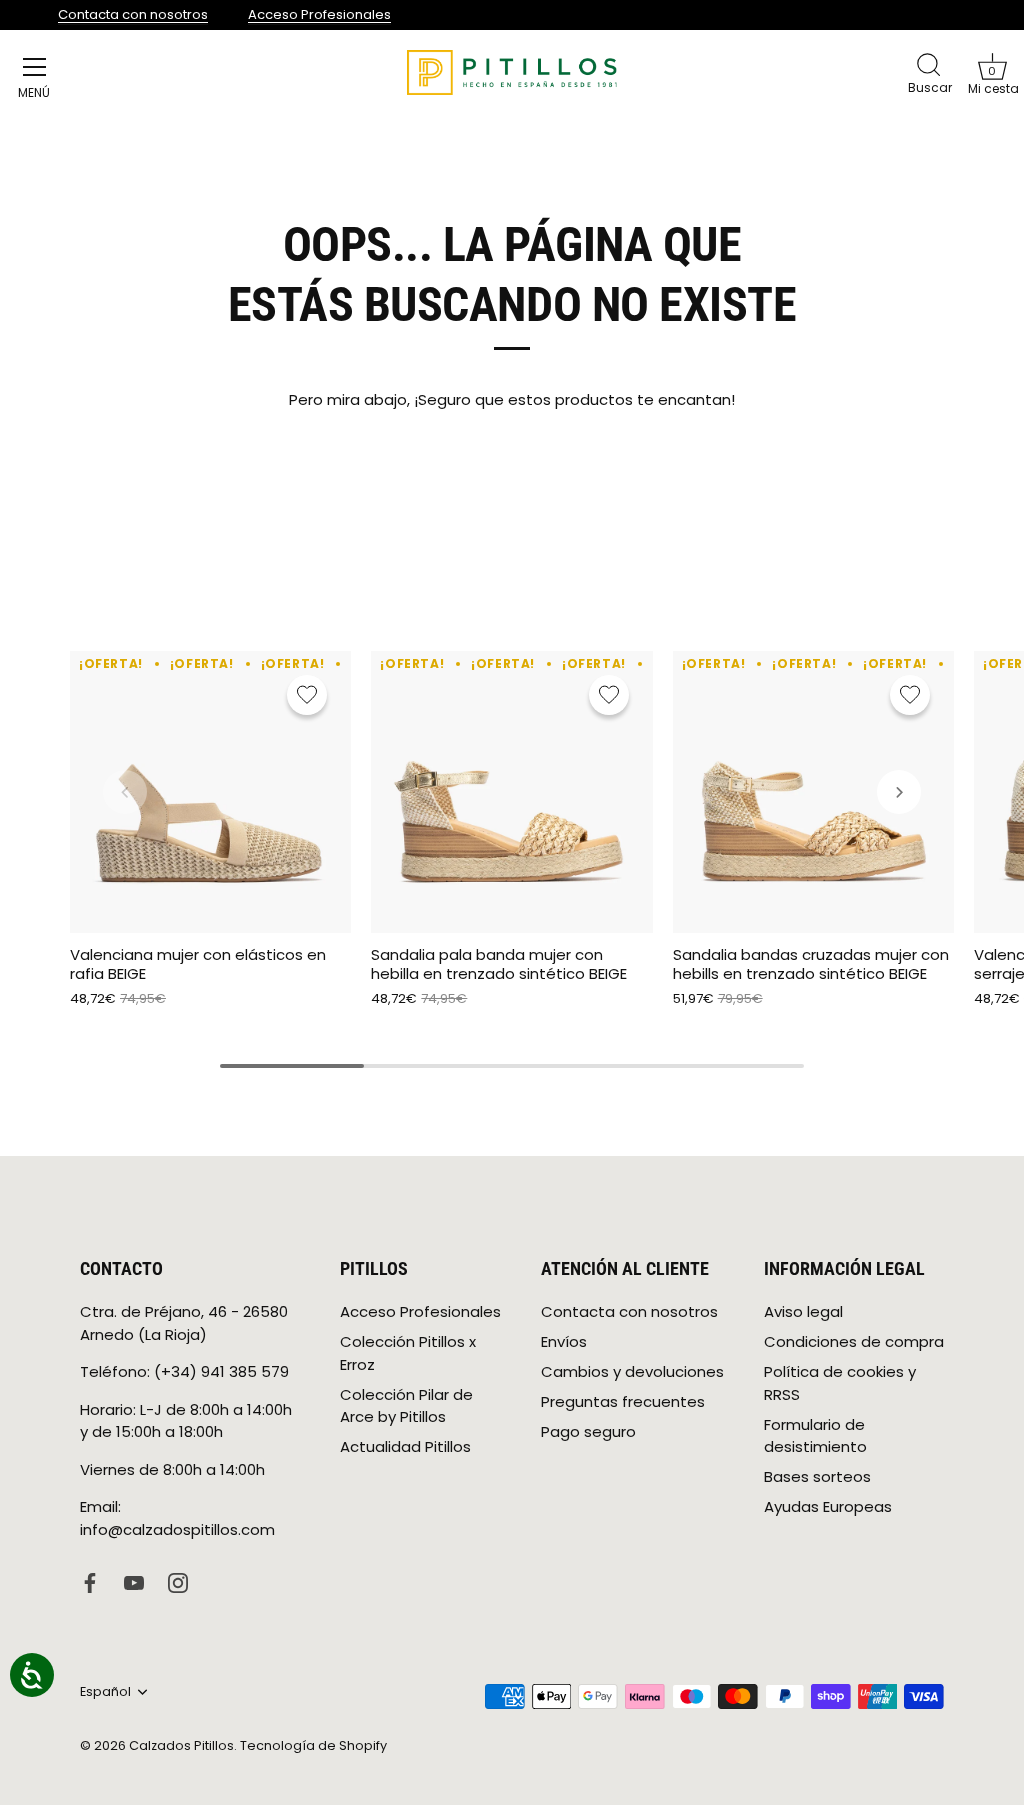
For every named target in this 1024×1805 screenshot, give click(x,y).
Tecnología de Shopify (313, 1745)
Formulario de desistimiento (815, 1436)
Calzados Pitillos (181, 1745)
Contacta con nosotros (133, 14)
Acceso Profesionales (319, 14)
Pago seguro (588, 1431)
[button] (992, 66)
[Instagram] (178, 1581)
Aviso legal (803, 1311)
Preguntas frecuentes (623, 1401)
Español (105, 1692)
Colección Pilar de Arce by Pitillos (406, 1406)
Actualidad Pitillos (405, 1446)
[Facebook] (90, 1581)
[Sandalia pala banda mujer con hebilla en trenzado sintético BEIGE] (511, 791)
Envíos (564, 1341)
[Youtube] (134, 1581)
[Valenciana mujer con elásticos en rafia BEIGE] (210, 791)
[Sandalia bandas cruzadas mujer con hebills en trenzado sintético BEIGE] (813, 791)
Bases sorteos (817, 1476)
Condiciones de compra (854, 1341)
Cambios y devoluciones (632, 1371)
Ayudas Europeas (828, 1506)
